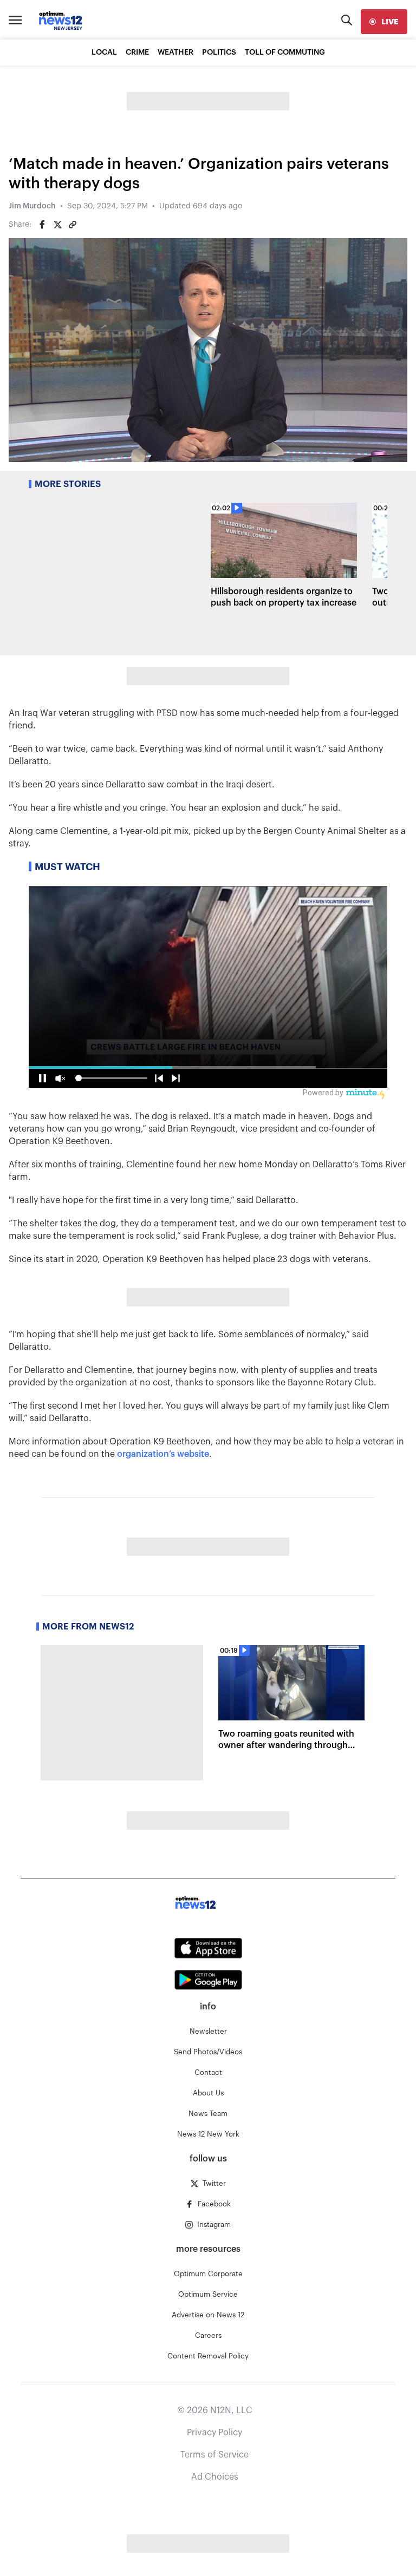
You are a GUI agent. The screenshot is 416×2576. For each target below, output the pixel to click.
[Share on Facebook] (42, 225)
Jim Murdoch (32, 206)
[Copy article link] (73, 225)
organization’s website (163, 1454)
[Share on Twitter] (57, 225)
